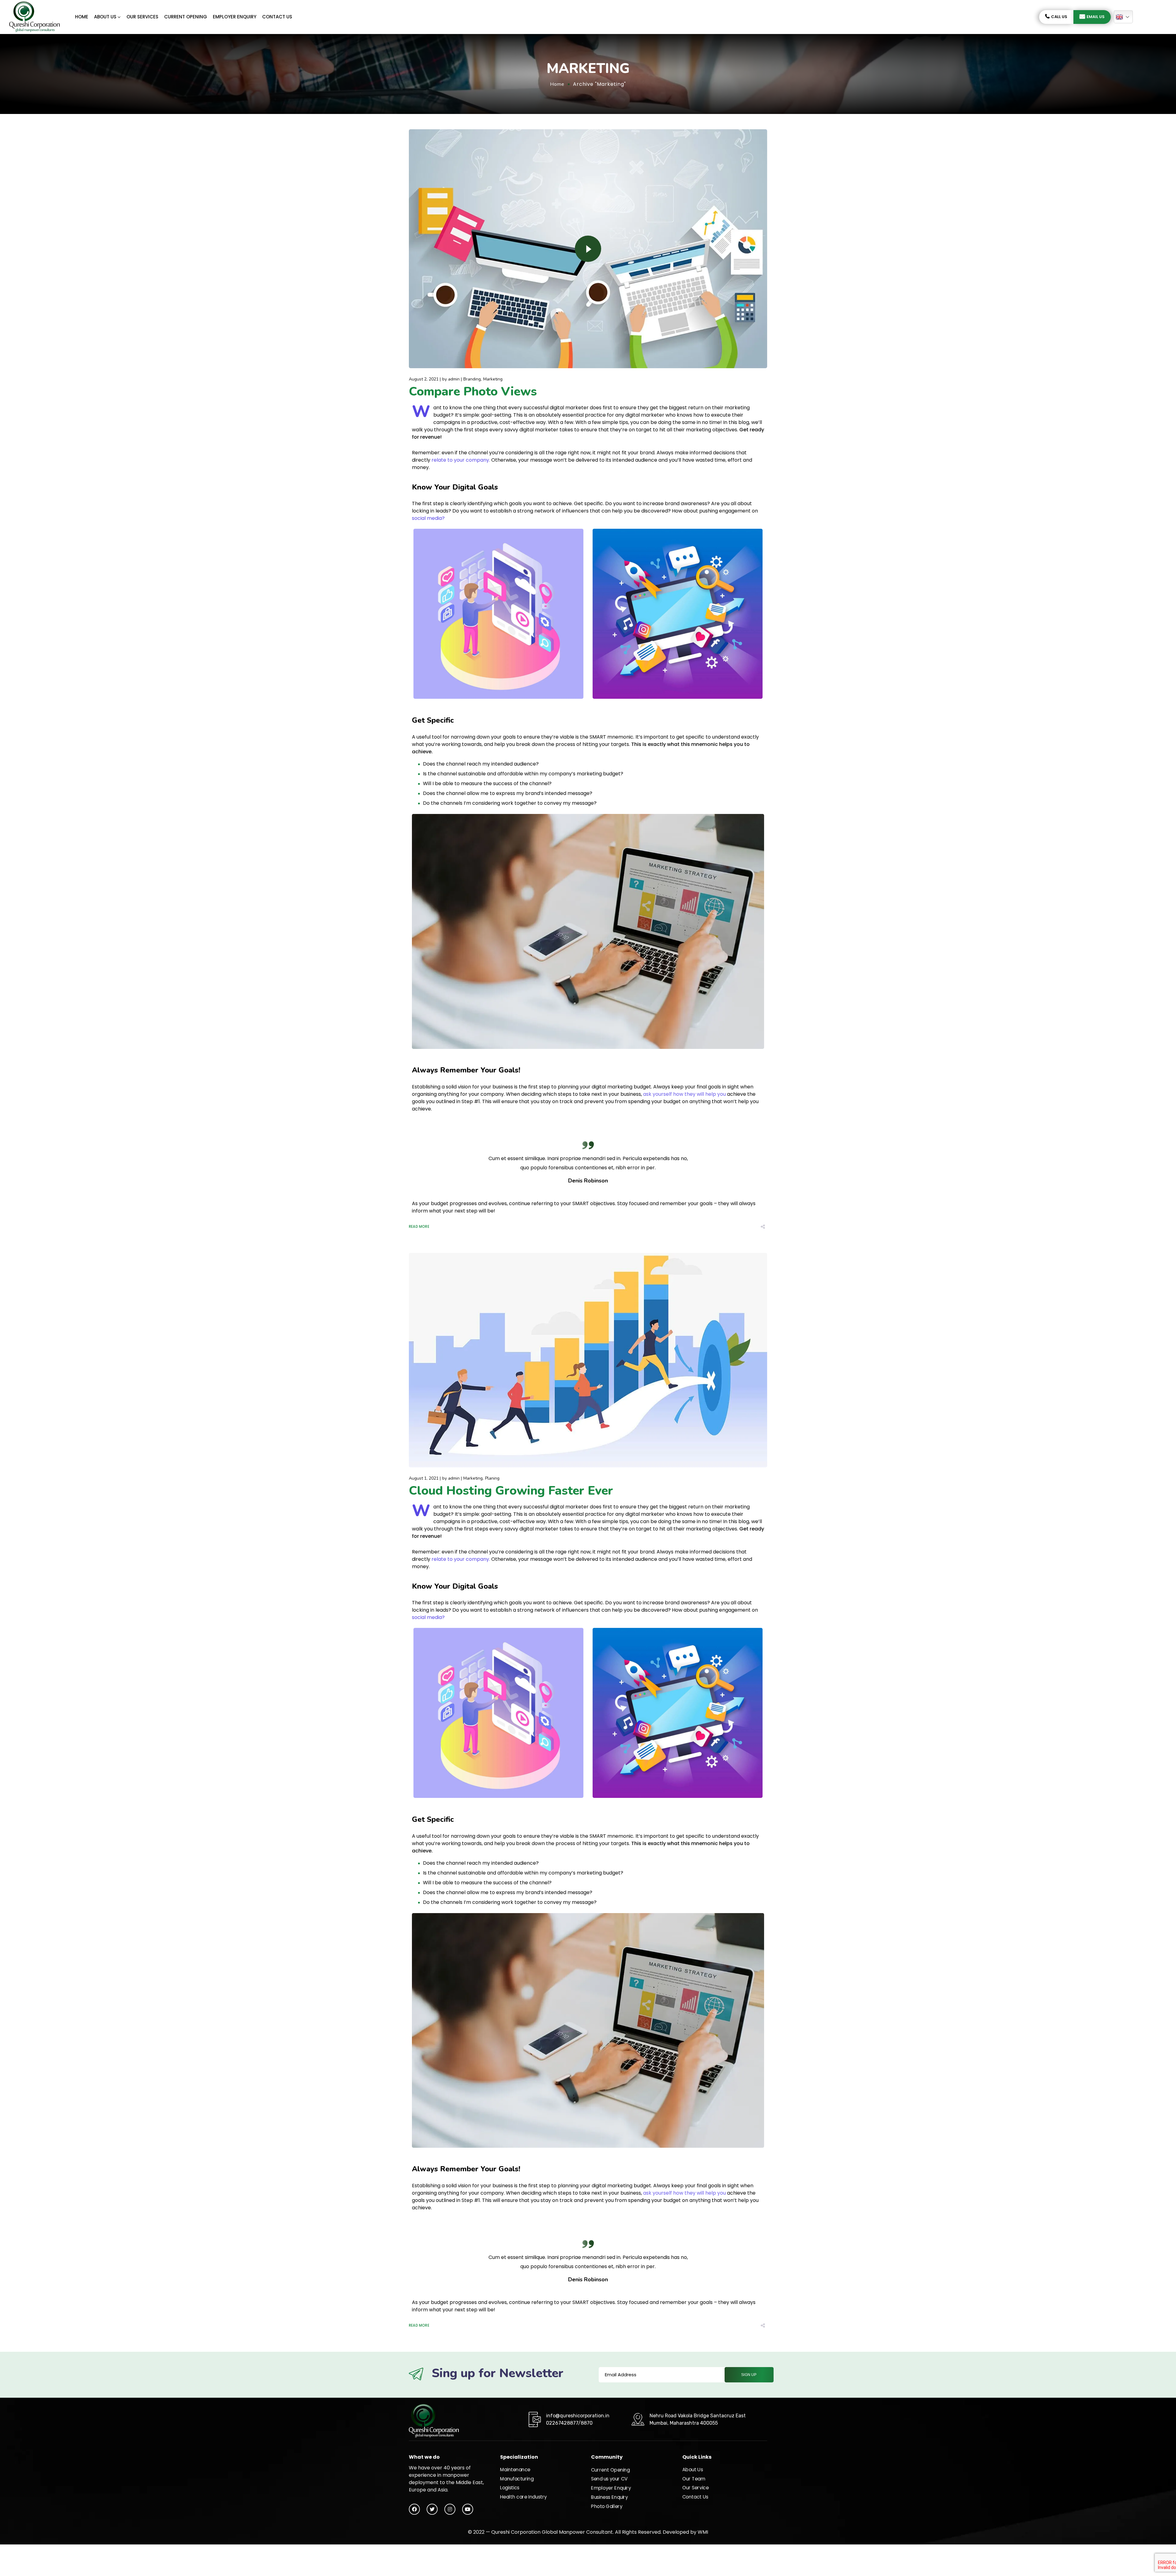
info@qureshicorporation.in (578, 2416)
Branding (472, 379)
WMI (703, 2532)
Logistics (510, 2488)
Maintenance (515, 2470)
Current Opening (186, 17)
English (1123, 17)
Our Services (142, 17)
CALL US (1059, 17)
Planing (492, 1478)
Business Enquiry (610, 2497)
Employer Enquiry (235, 17)
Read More (419, 1227)
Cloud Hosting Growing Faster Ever (511, 1491)
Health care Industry (524, 2497)
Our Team (694, 2479)
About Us (105, 17)
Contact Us (277, 17)
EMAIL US (1096, 17)
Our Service (695, 2488)
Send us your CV (609, 2479)
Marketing (493, 379)
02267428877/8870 (569, 2423)
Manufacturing (517, 2479)
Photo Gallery (607, 2506)
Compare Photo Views (473, 392)
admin (454, 379)
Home (82, 17)
